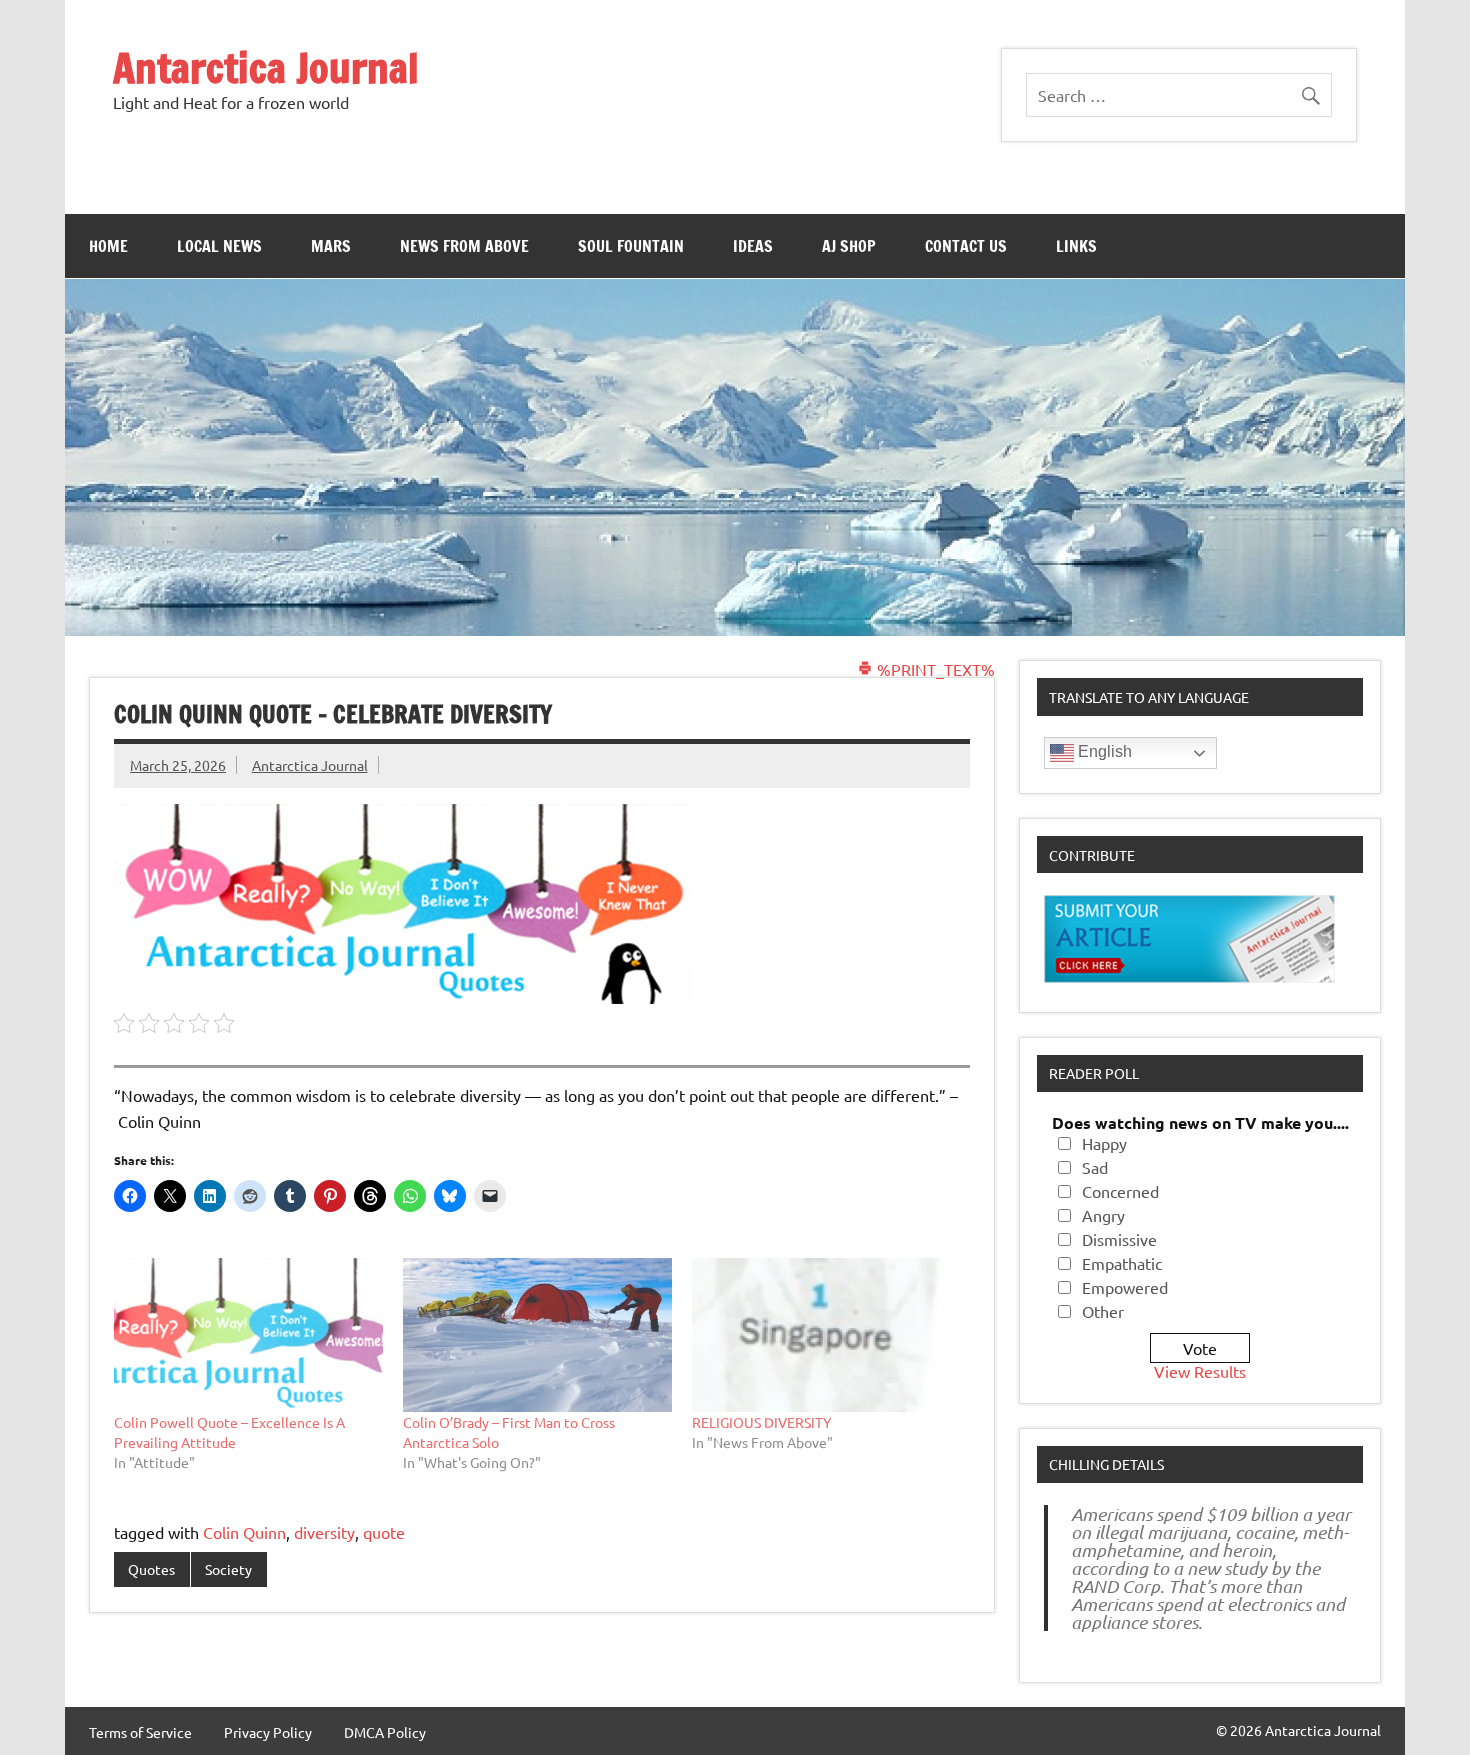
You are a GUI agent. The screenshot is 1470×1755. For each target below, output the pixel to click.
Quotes (151, 1569)
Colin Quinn (244, 1532)
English (1103, 751)
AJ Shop (849, 246)
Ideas (753, 246)
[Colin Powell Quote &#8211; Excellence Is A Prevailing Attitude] (248, 1335)
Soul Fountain (631, 246)
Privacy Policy (268, 1732)
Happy (1104, 1143)
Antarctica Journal (266, 67)
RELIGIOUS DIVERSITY (761, 1422)
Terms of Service (140, 1732)
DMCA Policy (385, 1732)
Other (1103, 1311)
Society (228, 1569)
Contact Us (966, 246)
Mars (331, 246)
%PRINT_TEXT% (934, 669)
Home (108, 246)
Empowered (1125, 1287)
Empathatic (1122, 1263)
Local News (219, 246)
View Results (1200, 1371)
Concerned (1120, 1191)
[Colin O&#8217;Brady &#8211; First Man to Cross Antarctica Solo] (537, 1335)
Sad (1095, 1167)
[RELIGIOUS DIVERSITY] (826, 1335)
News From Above (464, 246)
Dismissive (1119, 1239)
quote (384, 1532)
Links (1076, 246)
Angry (1103, 1215)
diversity (324, 1532)
